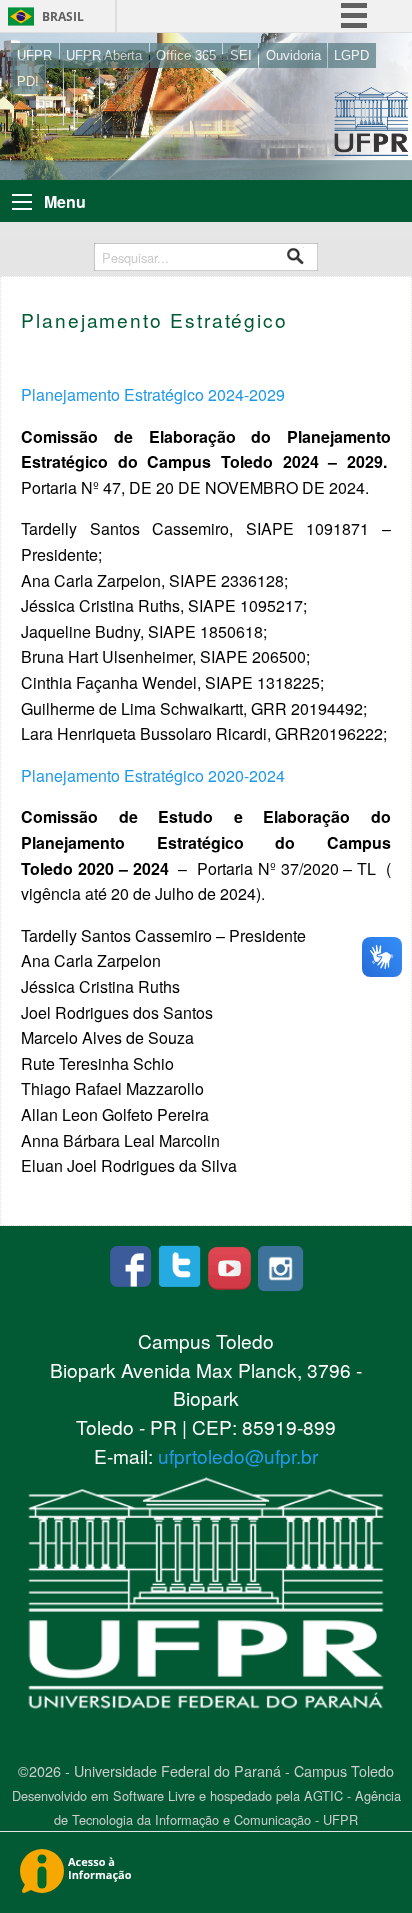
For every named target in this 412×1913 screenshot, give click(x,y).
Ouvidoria (293, 55)
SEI (241, 55)
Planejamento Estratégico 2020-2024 (153, 775)
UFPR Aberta (104, 55)
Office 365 (186, 55)
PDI (28, 81)
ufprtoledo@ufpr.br (238, 1455)
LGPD (351, 55)
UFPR (34, 55)
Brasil (63, 16)
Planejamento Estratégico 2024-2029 (153, 394)
